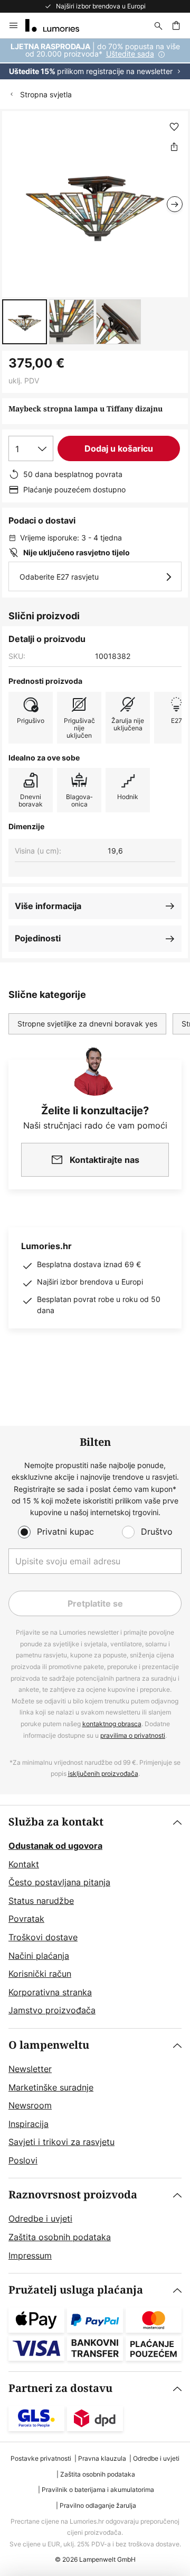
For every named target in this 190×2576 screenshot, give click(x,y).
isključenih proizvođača (103, 1773)
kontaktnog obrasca (112, 1724)
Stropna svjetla (46, 94)
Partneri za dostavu (60, 2389)
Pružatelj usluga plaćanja (76, 2290)
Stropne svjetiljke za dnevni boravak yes (87, 1024)
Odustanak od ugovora (55, 1846)
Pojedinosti (38, 938)
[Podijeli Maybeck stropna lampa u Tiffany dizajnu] (174, 146)
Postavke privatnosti (41, 2458)
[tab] (95, 1917)
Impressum (30, 2256)
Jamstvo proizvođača (52, 2010)
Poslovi (23, 2160)
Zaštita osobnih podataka (60, 2237)
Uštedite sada (130, 54)
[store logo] (59, 25)
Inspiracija (28, 2124)
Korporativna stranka (50, 1992)
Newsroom (30, 2105)
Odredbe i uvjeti (40, 2219)
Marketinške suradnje (51, 2087)
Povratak (26, 1919)
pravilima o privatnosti (133, 1735)
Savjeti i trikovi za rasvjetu (61, 2142)
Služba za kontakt (56, 1822)
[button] (25, 322)
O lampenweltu (49, 2045)
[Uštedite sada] (95, 59)
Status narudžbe (41, 1901)
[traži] (158, 25)
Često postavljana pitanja (59, 1882)
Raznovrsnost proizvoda (73, 2195)
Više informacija (48, 906)
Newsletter (30, 2069)
